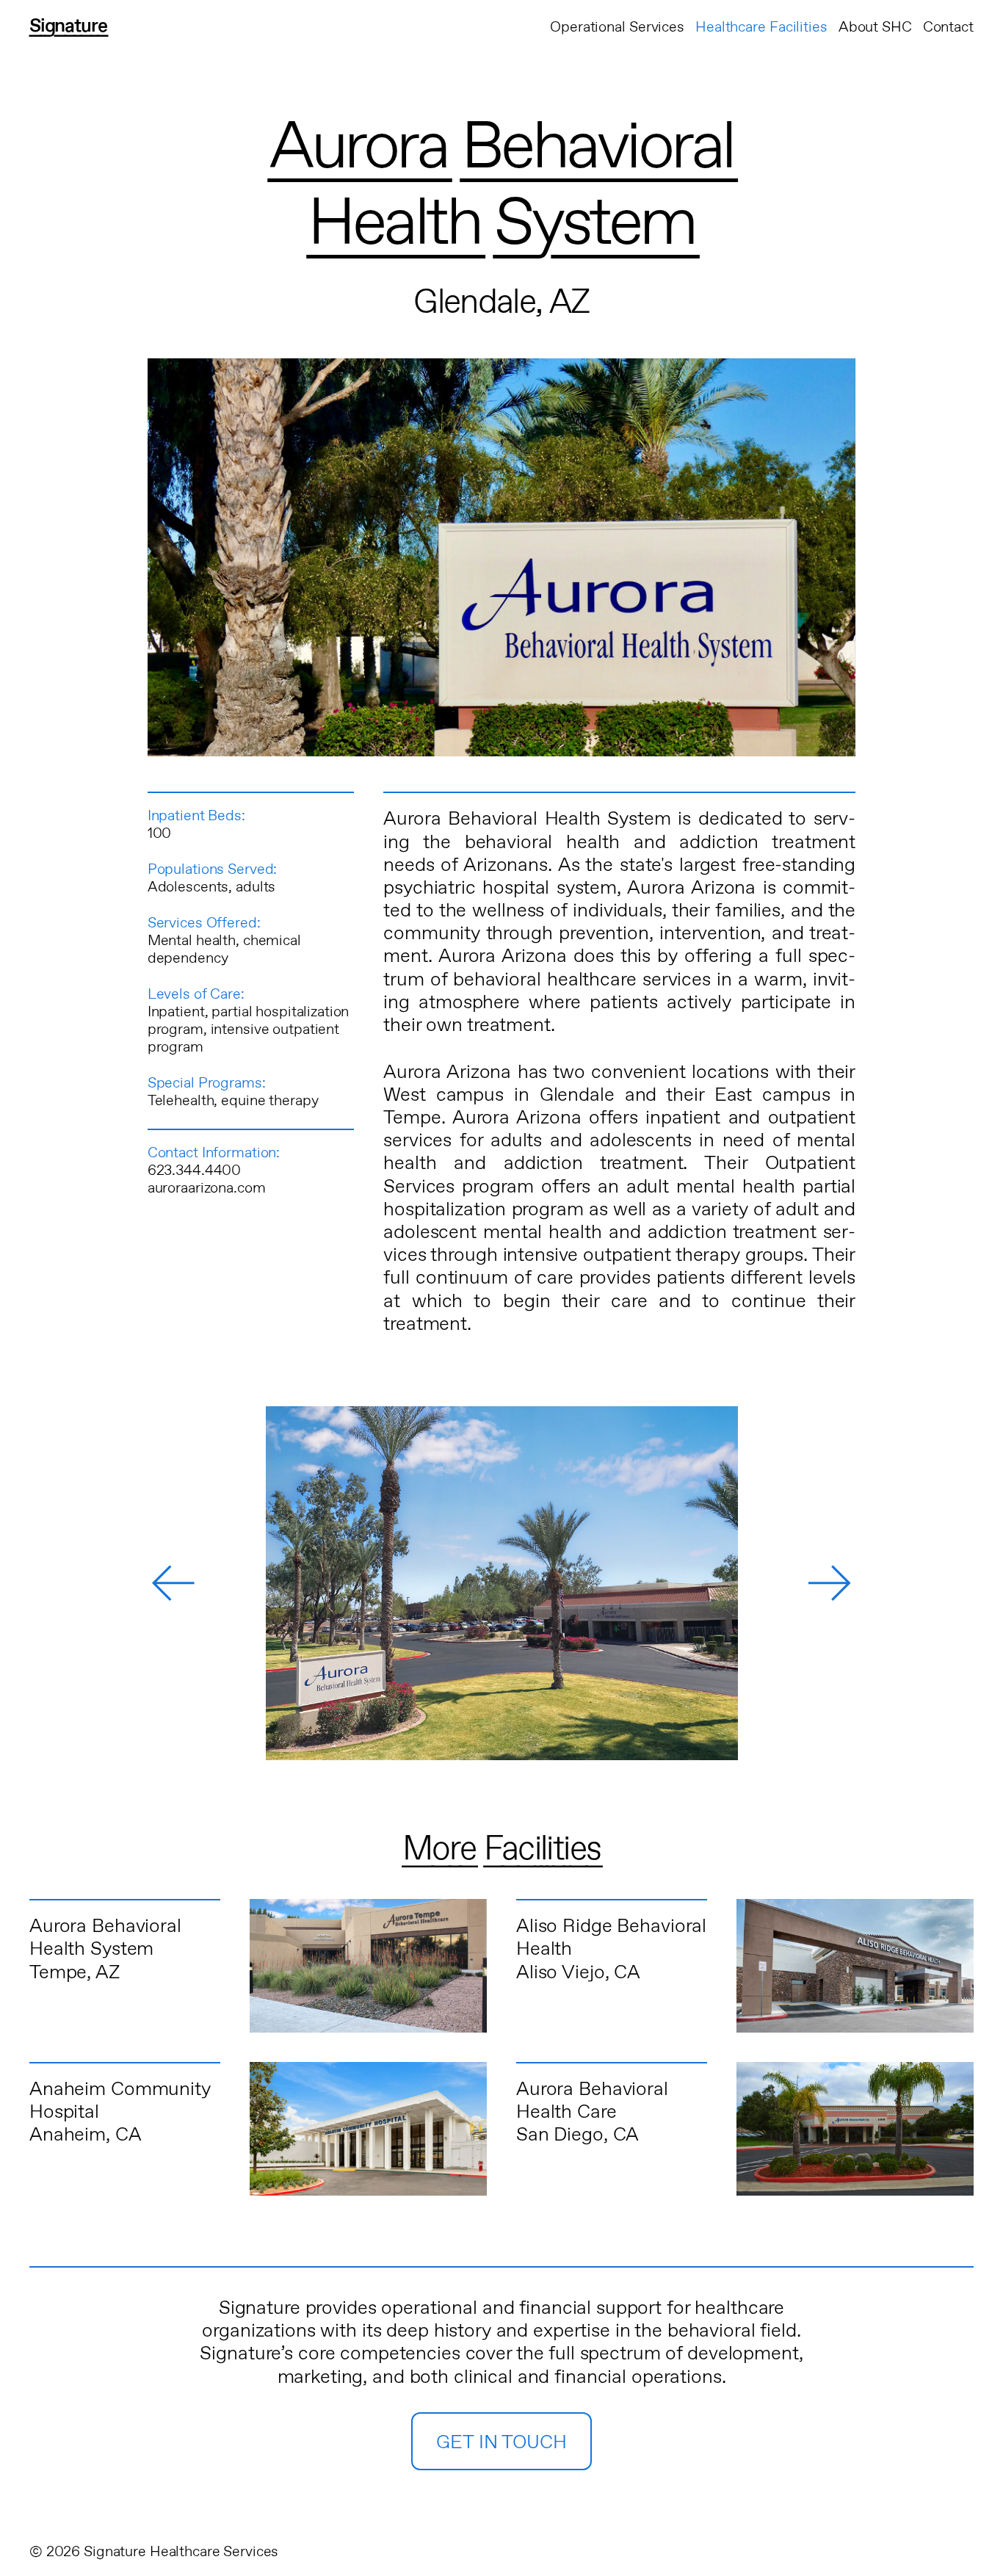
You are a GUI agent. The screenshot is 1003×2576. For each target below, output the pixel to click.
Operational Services (617, 28)
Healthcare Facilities (761, 28)
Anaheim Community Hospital (120, 2101)
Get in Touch (501, 2443)
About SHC (875, 28)
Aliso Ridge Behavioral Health (611, 1938)
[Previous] (173, 1583)
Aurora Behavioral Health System (105, 1938)
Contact (948, 28)
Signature (68, 26)
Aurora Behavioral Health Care (592, 2101)
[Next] (830, 1583)
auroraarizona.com (207, 1188)
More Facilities (502, 1850)
